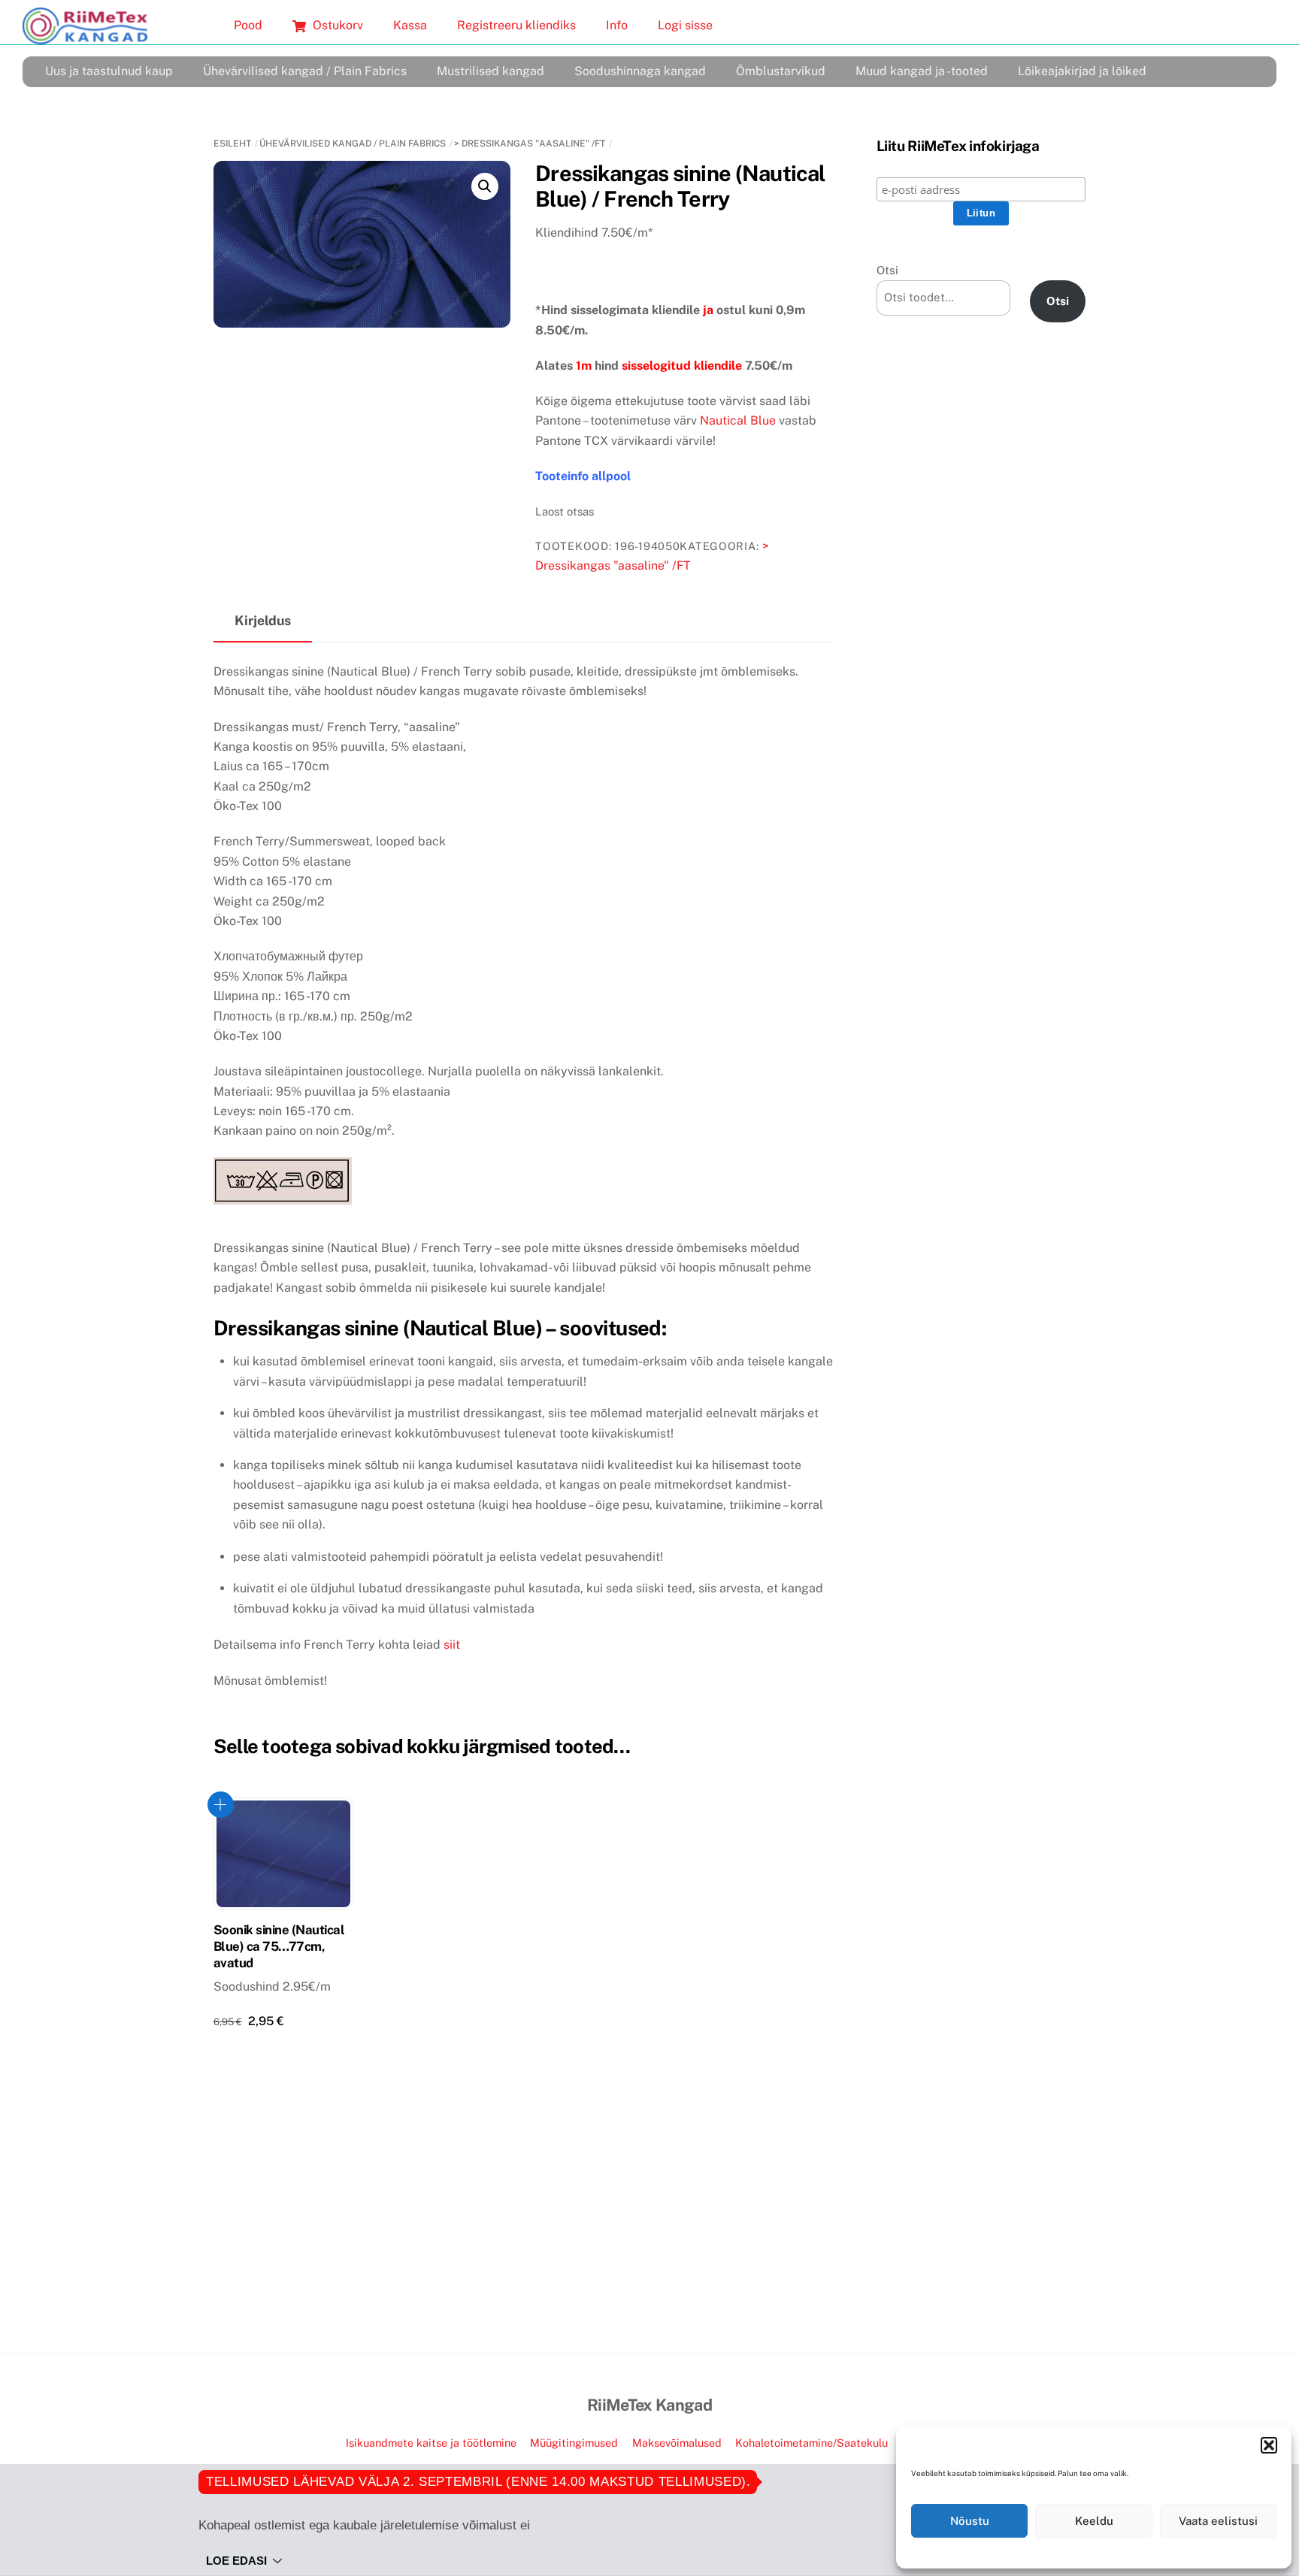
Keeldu (1094, 2521)
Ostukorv (336, 25)
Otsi (887, 270)
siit (452, 1645)
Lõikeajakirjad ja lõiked (1082, 71)
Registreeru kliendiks (516, 25)
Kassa (410, 25)
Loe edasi (236, 2561)
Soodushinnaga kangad (640, 71)
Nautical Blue (738, 420)
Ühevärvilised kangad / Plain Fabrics (305, 71)
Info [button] (617, 25)
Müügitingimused (574, 2443)
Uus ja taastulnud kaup (109, 71)
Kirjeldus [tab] (263, 620)
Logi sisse (685, 25)
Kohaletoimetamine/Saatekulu (811, 2443)
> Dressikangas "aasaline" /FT (530, 144)
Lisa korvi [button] (221, 1805)
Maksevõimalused (677, 2443)
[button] (1269, 2445)
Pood (248, 25)
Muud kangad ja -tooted (922, 71)
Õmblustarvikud (781, 71)
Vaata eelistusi (1218, 2521)
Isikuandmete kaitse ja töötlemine (431, 2443)
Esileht (232, 144)
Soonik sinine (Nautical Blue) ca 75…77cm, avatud (279, 1946)
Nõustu (970, 2521)
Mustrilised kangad (491, 71)
